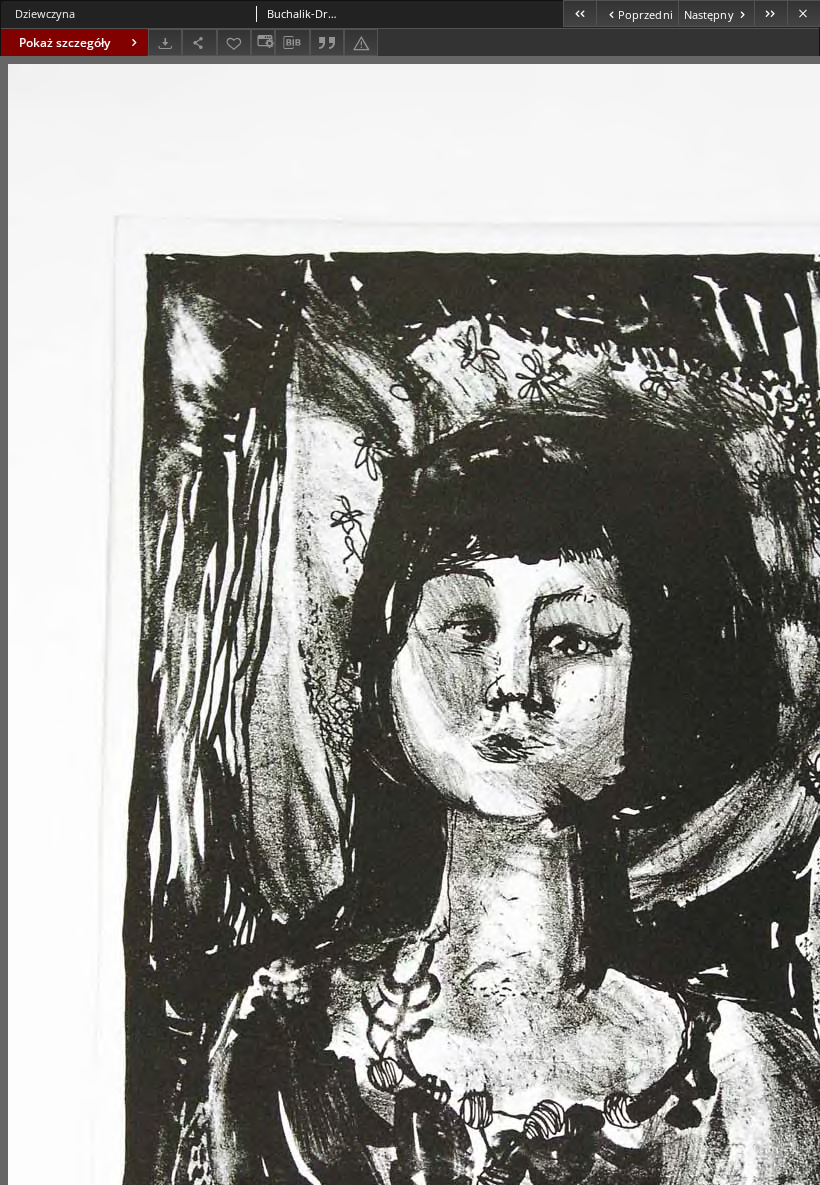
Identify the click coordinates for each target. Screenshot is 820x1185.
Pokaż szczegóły (64, 42)
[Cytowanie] (327, 42)
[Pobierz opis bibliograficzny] (292, 43)
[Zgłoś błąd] (361, 42)
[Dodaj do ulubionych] (234, 42)
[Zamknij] (803, 13)
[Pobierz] (165, 42)
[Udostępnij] (199, 42)
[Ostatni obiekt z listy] (770, 13)
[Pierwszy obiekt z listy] (579, 13)
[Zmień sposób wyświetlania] (263, 42)
